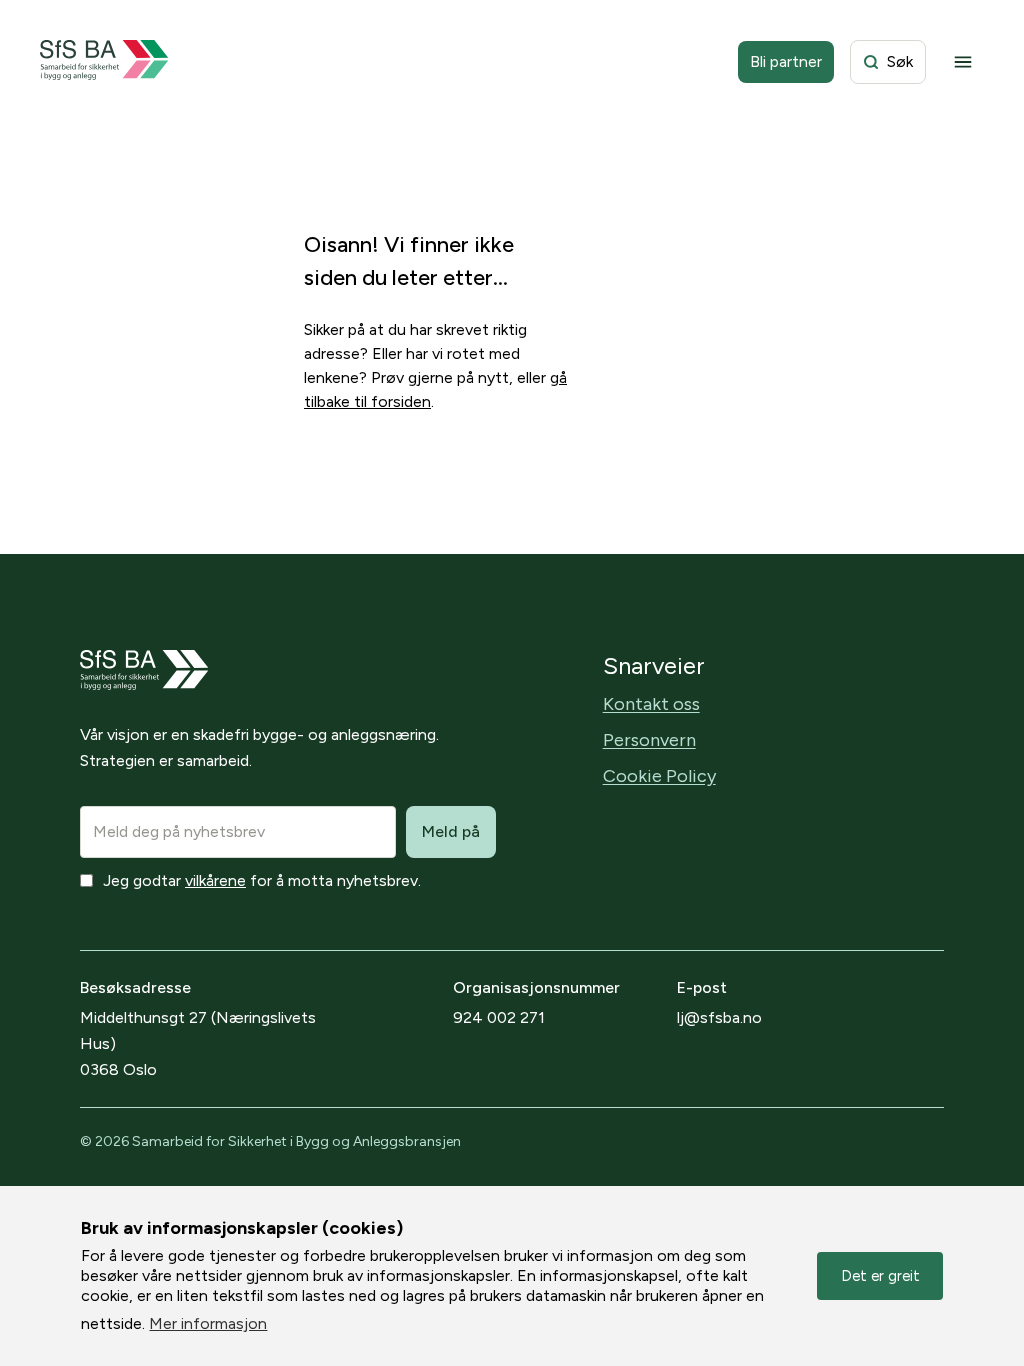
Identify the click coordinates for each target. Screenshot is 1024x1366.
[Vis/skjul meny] (963, 62)
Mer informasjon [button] (208, 1323)
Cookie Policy (659, 776)
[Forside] (104, 62)
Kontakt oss (651, 704)
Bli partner (786, 61)
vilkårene (215, 880)
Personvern (649, 740)
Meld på (451, 831)
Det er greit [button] (880, 1276)
